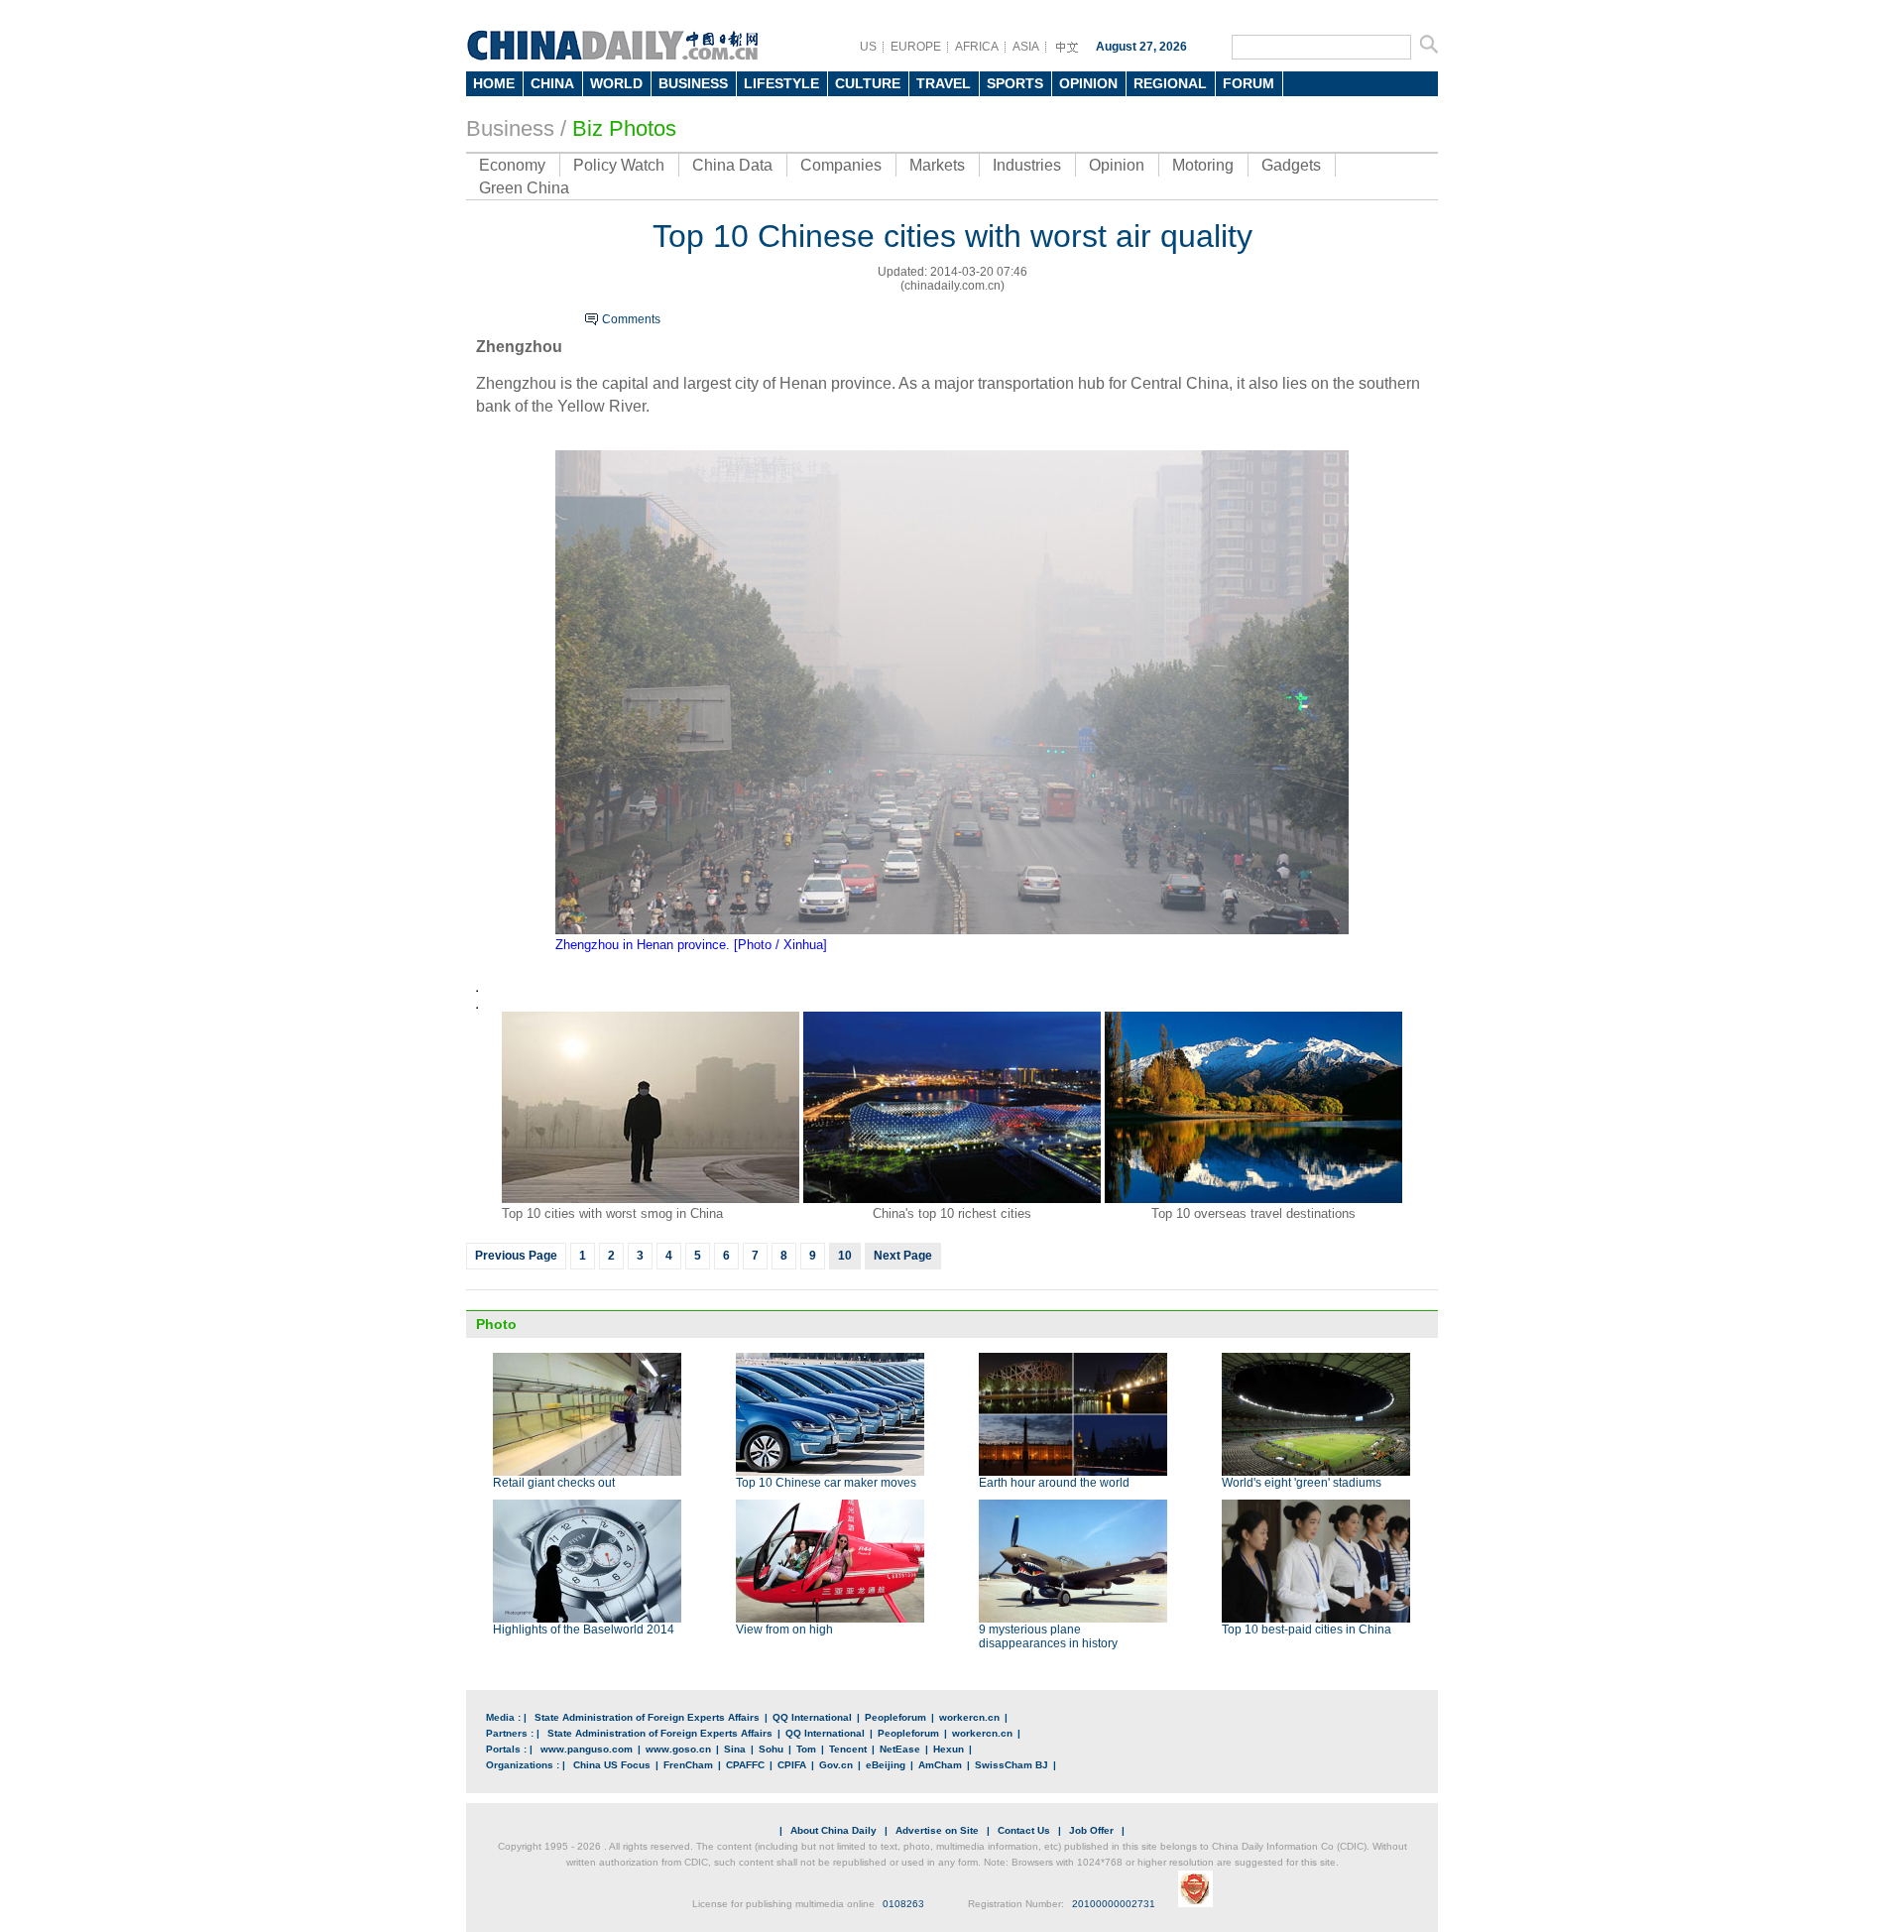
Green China (524, 188)
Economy (512, 165)
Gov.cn (836, 1765)
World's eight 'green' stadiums (1302, 1483)
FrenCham (688, 1765)
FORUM (1249, 83)
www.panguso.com (587, 1749)
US (868, 47)
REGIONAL (1170, 83)
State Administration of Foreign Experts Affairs (647, 1717)
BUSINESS (693, 83)
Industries (1027, 165)
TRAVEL (944, 83)
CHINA (552, 83)
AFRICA (977, 47)
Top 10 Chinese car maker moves (826, 1483)
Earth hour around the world (1054, 1483)
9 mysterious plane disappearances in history (1048, 1636)
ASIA (1026, 47)
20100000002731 (1114, 1904)
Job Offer (1091, 1830)
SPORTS (1015, 83)
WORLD (616, 83)
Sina (735, 1749)
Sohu (771, 1749)
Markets (937, 165)
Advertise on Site (937, 1830)
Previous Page (516, 1256)
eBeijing (886, 1765)
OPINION (1088, 83)
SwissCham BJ (1011, 1765)
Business (510, 128)
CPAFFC (745, 1765)
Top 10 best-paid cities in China (1307, 1630)
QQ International (812, 1717)
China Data (732, 165)
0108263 (903, 1904)
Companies (841, 165)
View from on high (784, 1630)
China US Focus (612, 1765)
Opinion (1117, 165)
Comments (631, 319)
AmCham (940, 1765)
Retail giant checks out (554, 1483)
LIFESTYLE (781, 83)
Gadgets (1291, 165)
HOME (494, 83)
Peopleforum (895, 1717)
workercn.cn (969, 1717)
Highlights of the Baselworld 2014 (584, 1630)
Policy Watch (619, 165)
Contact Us (1024, 1830)
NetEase (900, 1749)
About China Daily (833, 1830)
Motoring (1203, 165)
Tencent (848, 1749)
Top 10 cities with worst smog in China (612, 1213)
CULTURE (868, 83)
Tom (806, 1749)
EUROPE (916, 47)
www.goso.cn (678, 1749)
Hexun (949, 1749)
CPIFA (792, 1765)
